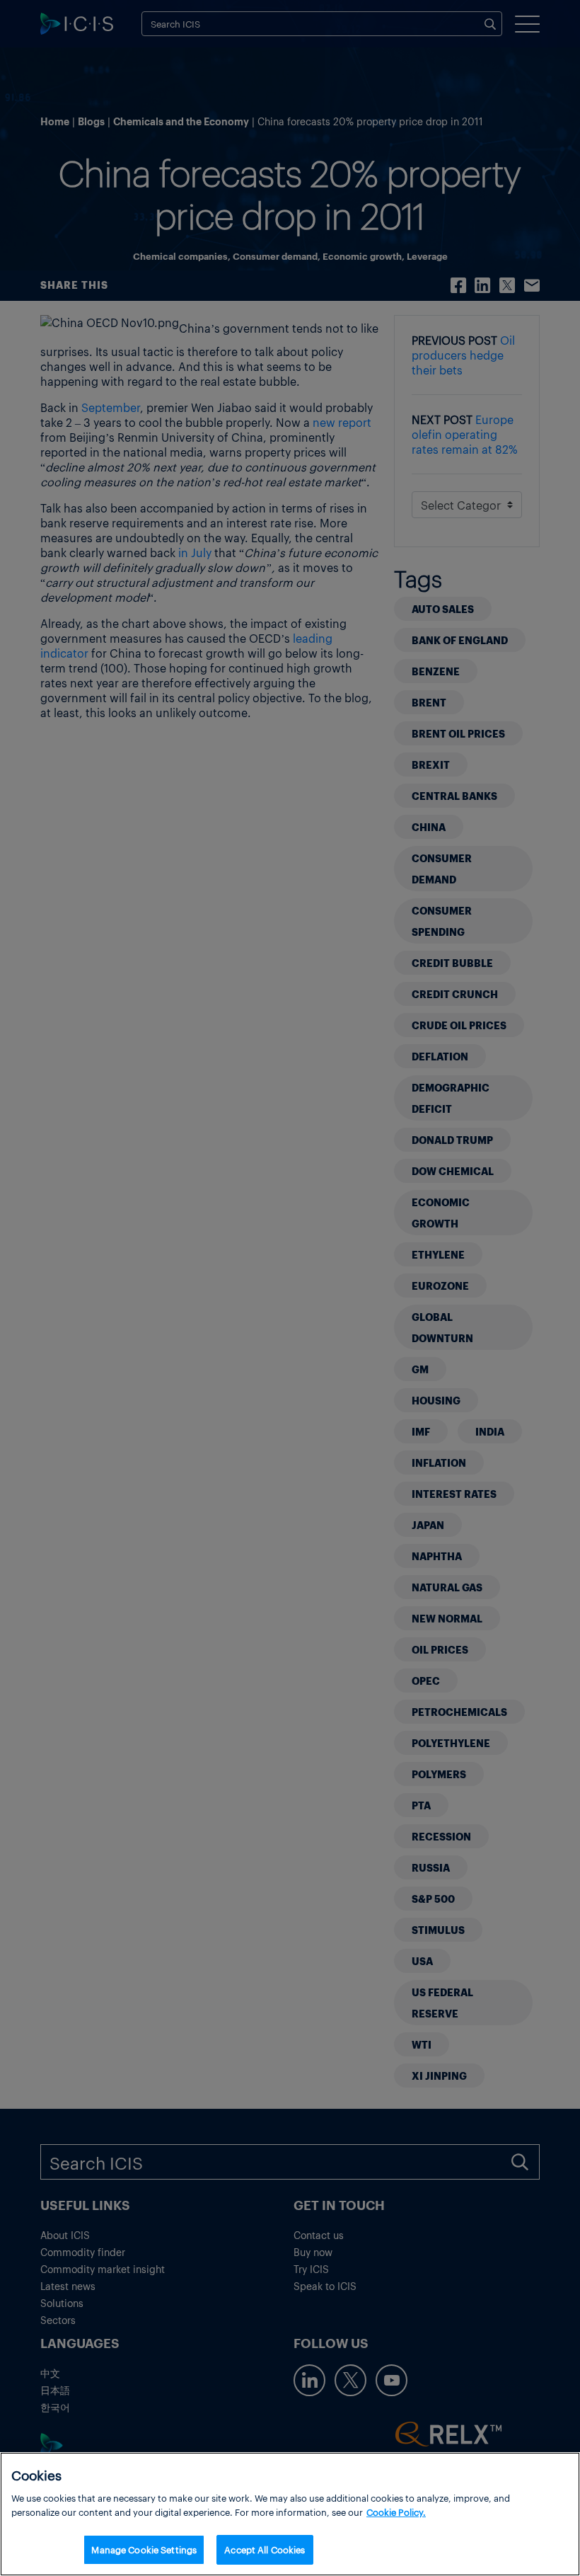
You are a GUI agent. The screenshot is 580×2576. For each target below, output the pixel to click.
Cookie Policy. (396, 2512)
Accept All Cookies (265, 2549)
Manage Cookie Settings (144, 2549)
